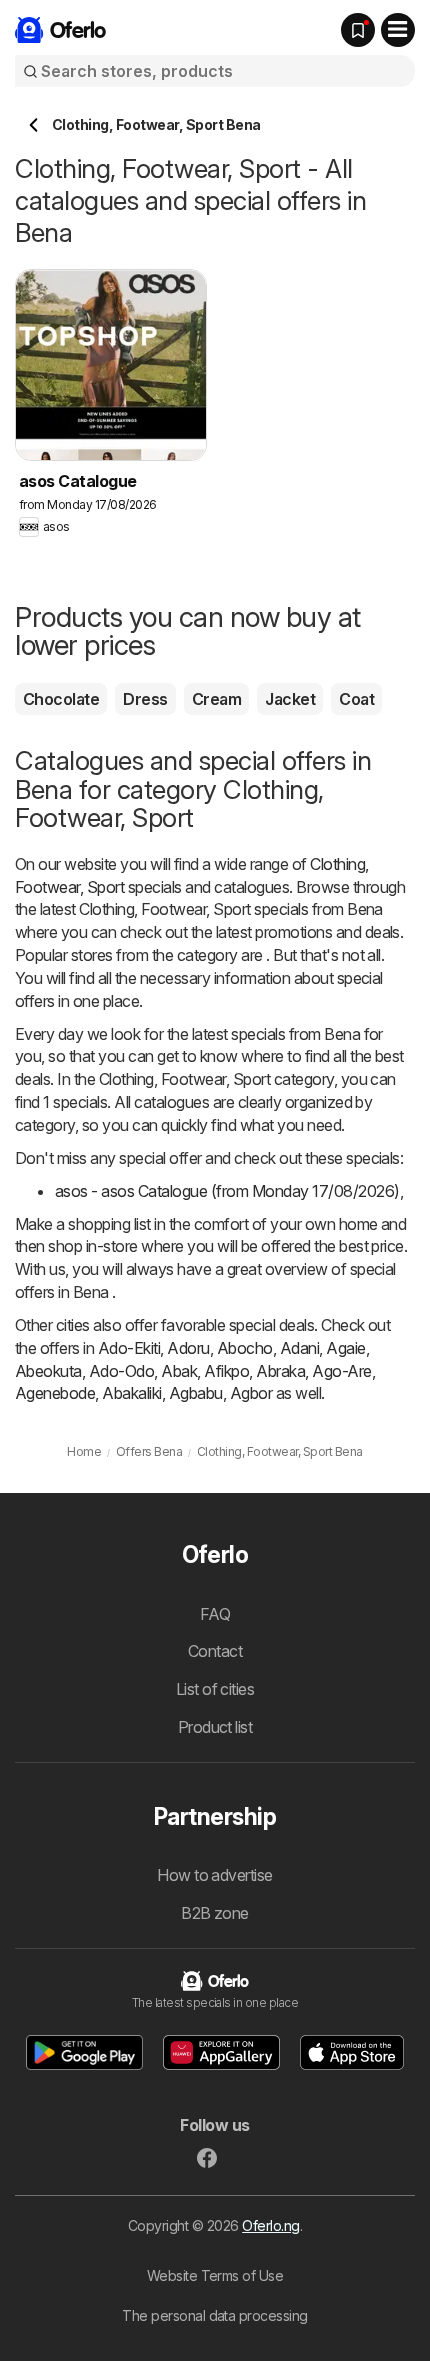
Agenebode (55, 1393)
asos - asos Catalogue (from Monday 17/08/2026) (227, 1191)
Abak (179, 1371)
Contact (215, 1651)
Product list (215, 1727)
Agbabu (196, 1393)
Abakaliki (131, 1393)
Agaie (345, 1348)
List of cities (215, 1689)
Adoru (188, 1348)
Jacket (290, 699)
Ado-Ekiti (129, 1348)
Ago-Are (341, 1371)
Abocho (245, 1348)
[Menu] (398, 30)
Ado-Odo (121, 1371)
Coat (356, 699)
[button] (85, 2052)
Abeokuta (48, 1371)
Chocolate (61, 699)
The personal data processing (215, 2315)
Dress (145, 699)
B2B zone (215, 1913)
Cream (216, 699)
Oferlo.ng (270, 2225)
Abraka (280, 1371)
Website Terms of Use (215, 2275)
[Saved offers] (358, 30)
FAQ (215, 1614)
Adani (299, 1348)
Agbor (251, 1393)
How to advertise (215, 1875)
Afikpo (226, 1371)
